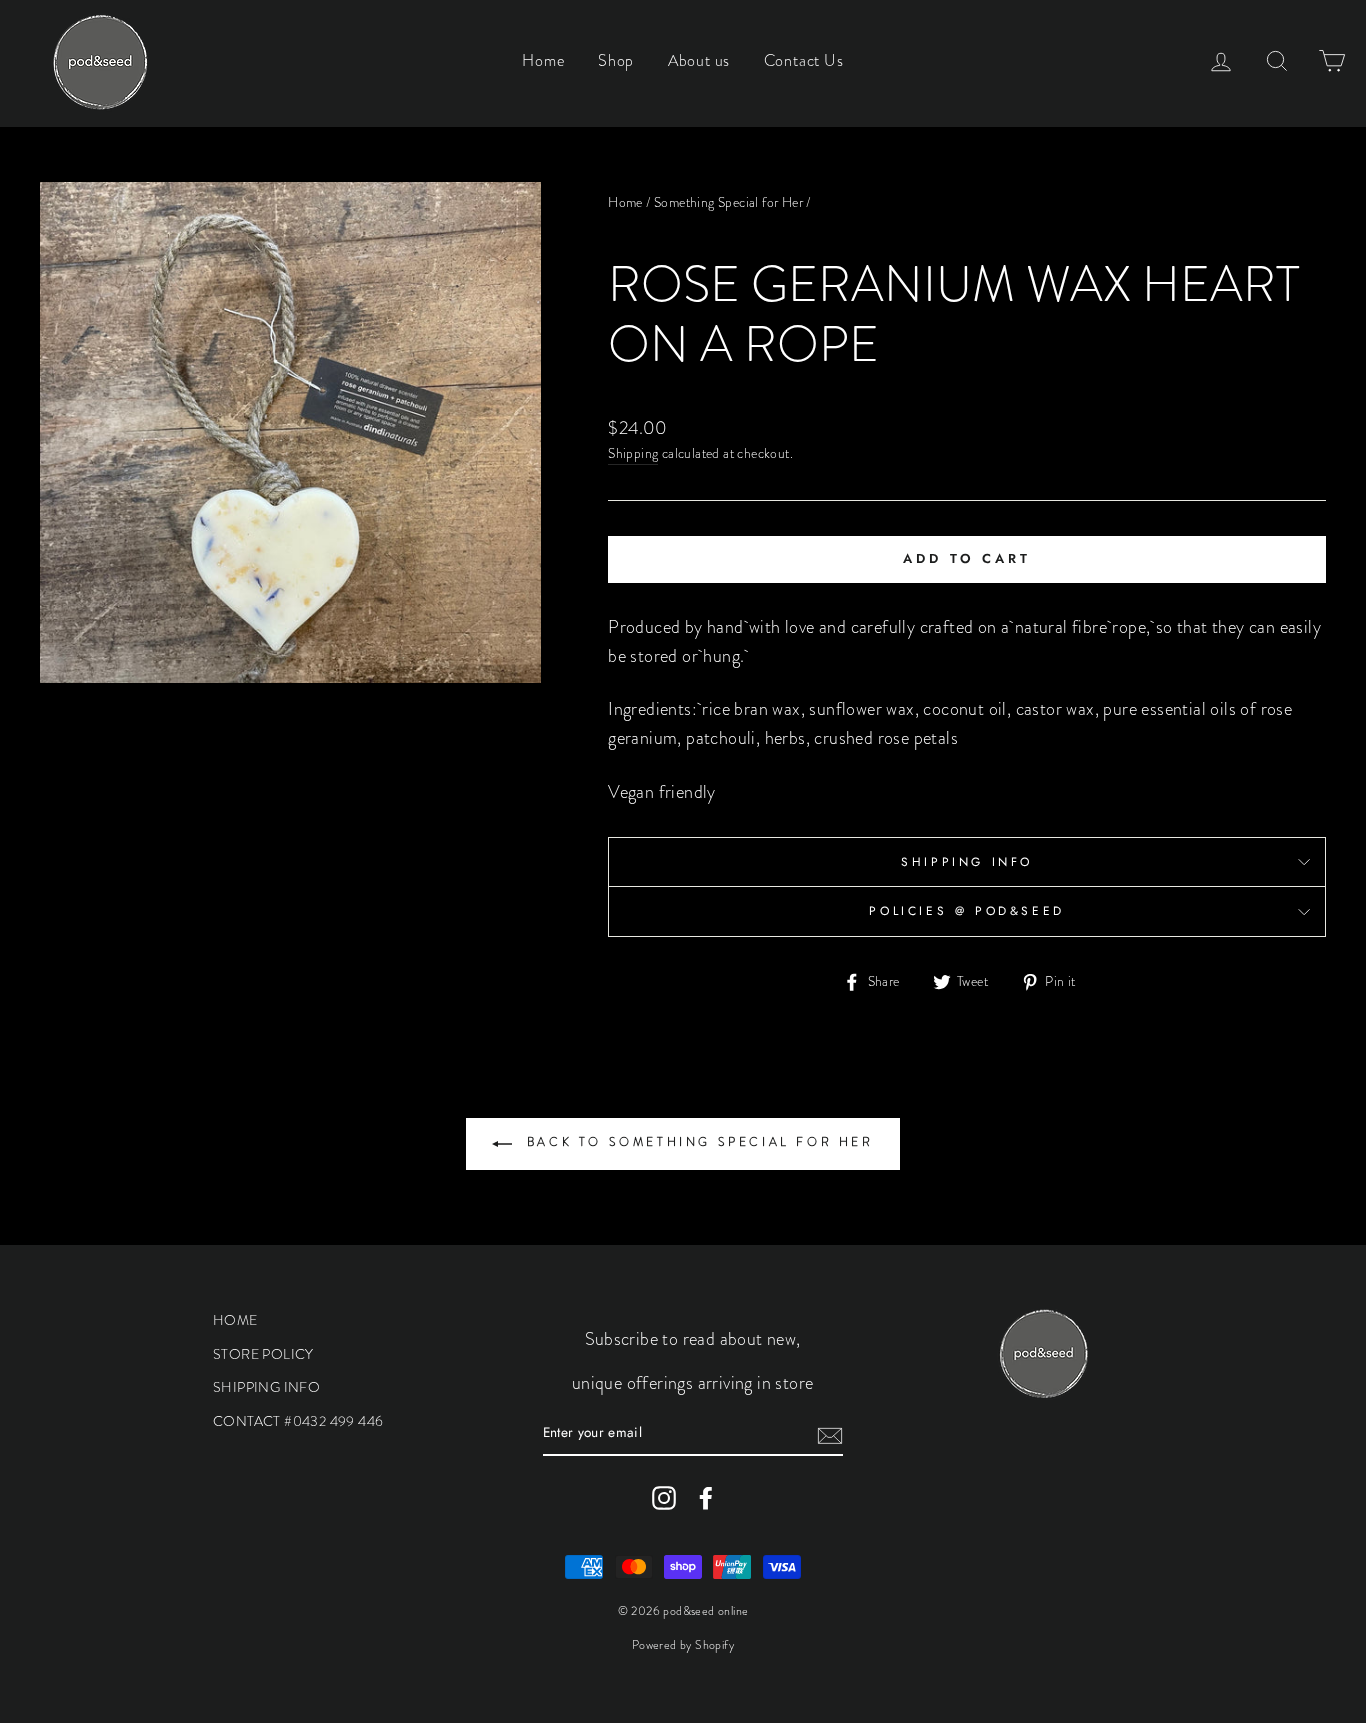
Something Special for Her (728, 202)
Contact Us (804, 60)
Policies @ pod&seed (966, 911)
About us (699, 60)
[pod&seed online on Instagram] (664, 1498)
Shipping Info (967, 862)
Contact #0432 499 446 (298, 1421)
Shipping (633, 453)
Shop (616, 60)
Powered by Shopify (683, 1645)
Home (543, 60)
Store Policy (263, 1354)
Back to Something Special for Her (696, 1142)
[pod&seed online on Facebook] (706, 1498)
